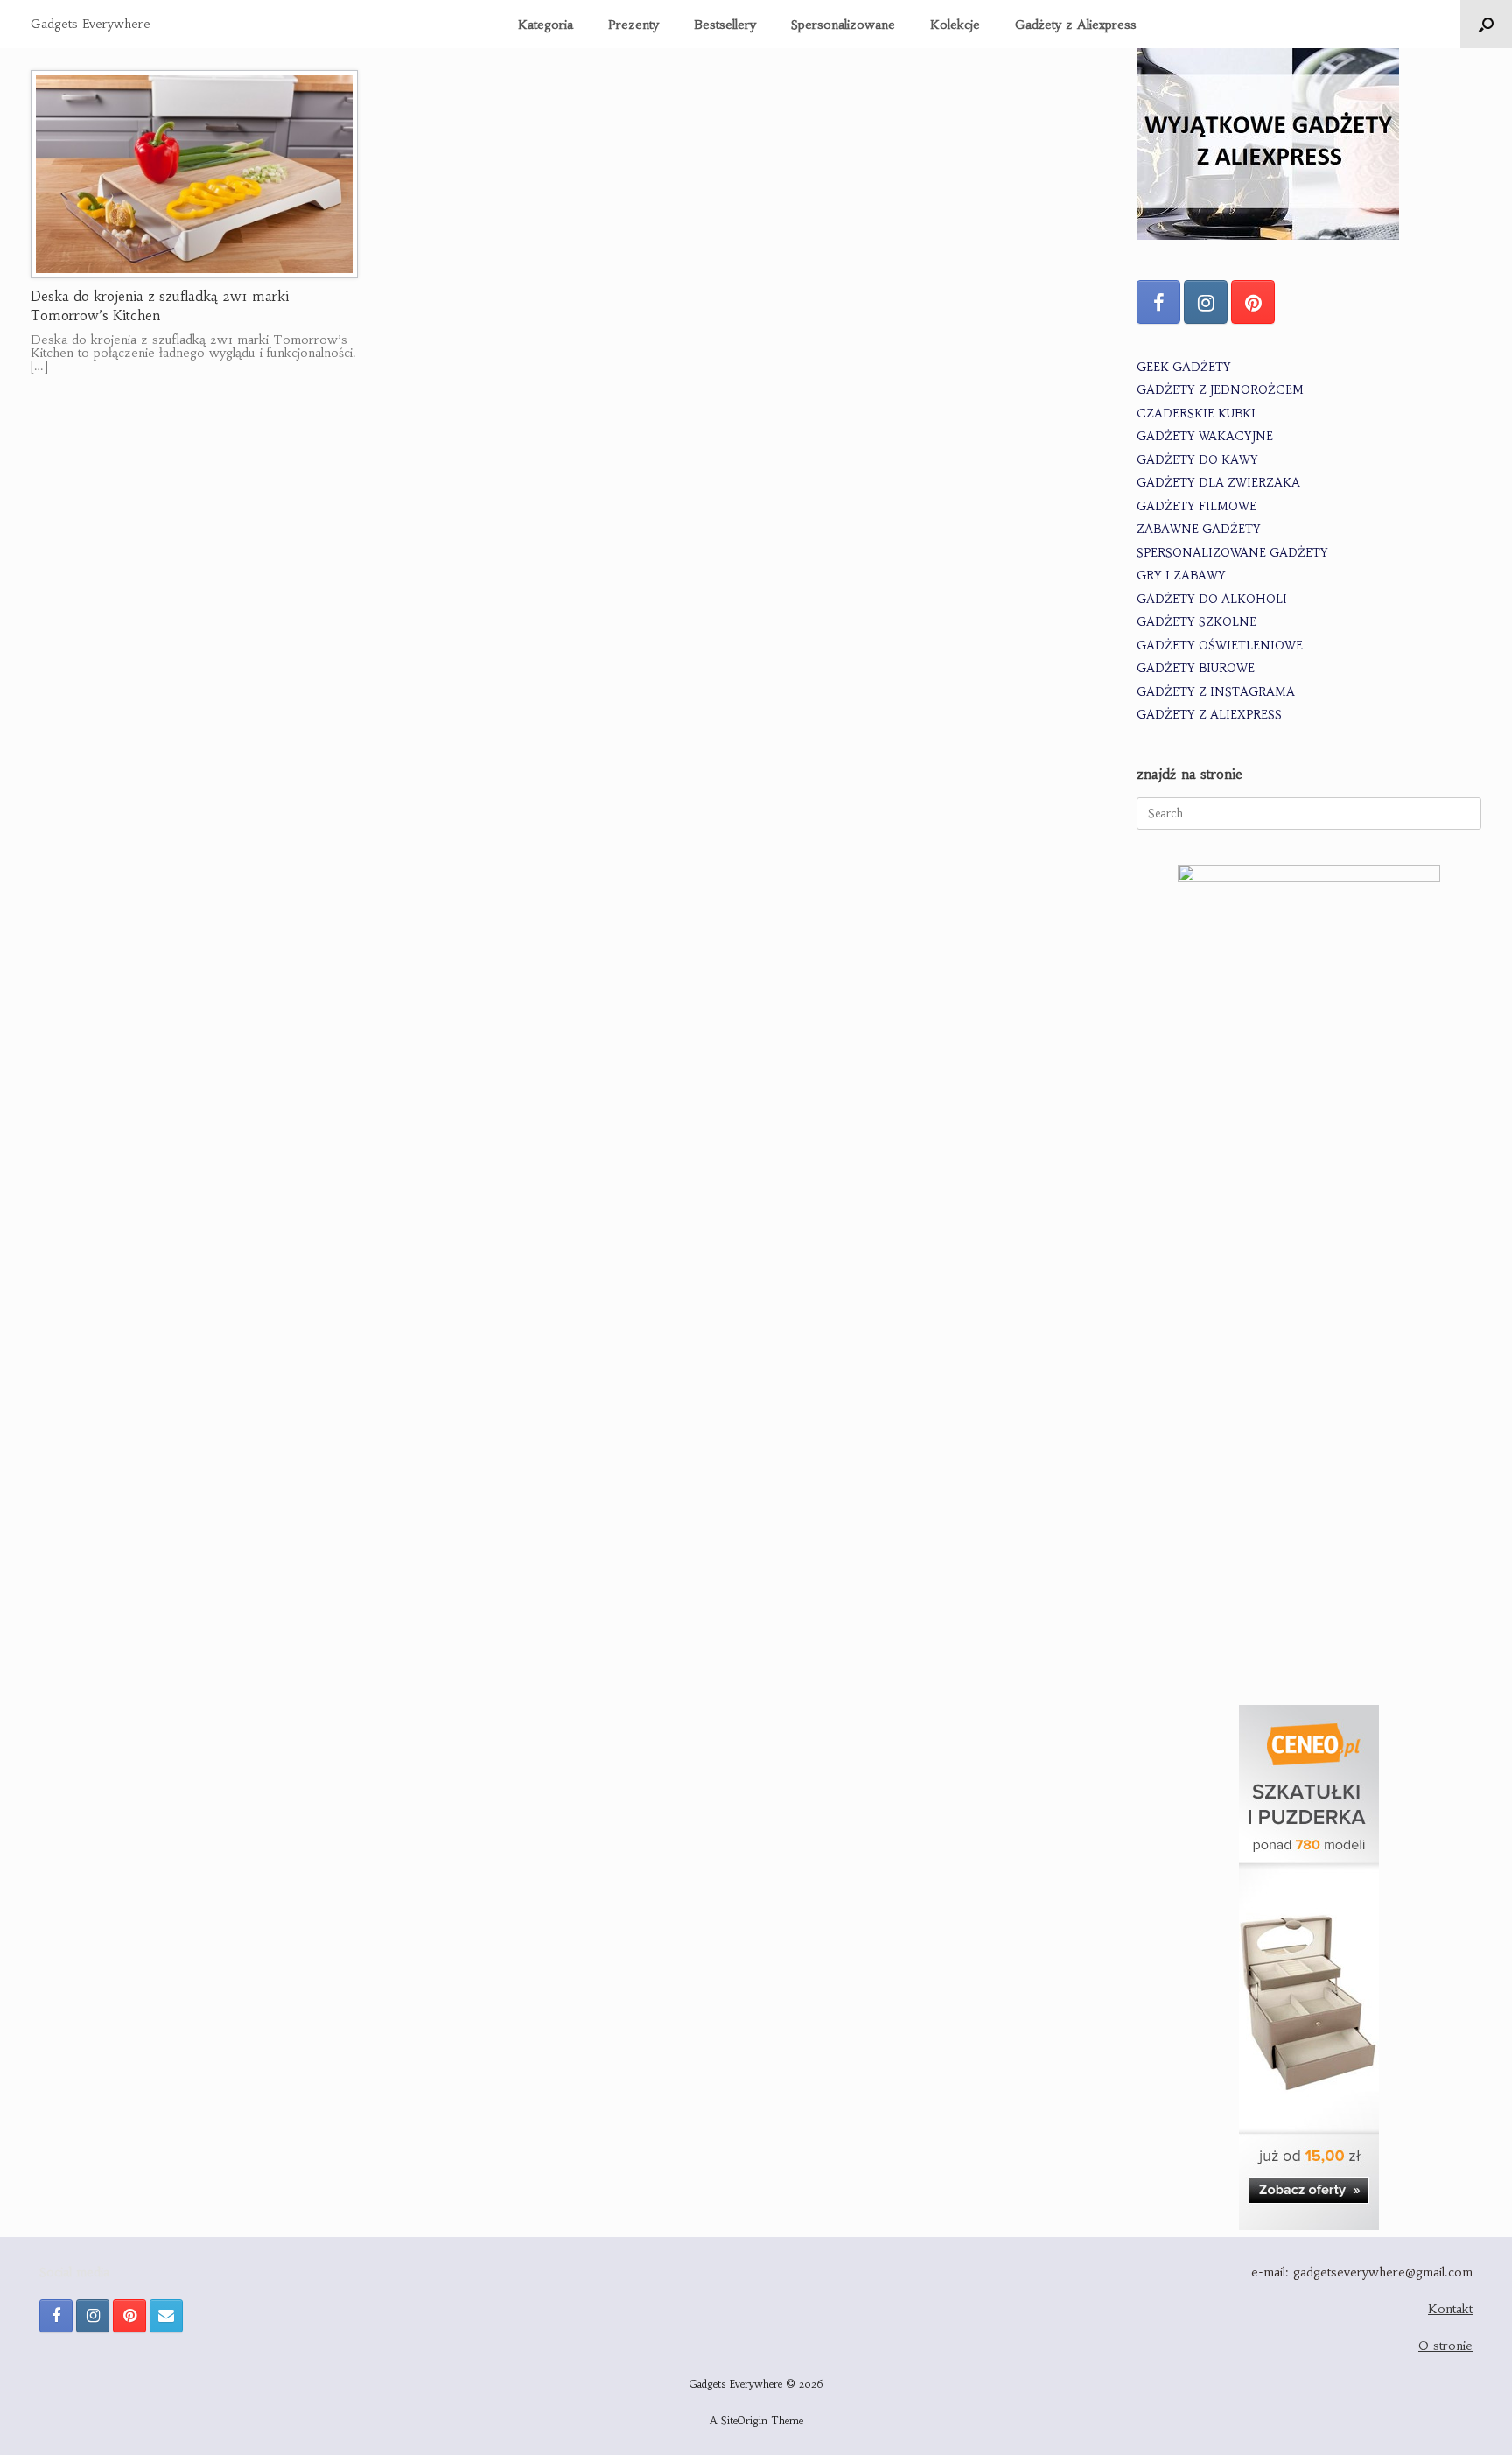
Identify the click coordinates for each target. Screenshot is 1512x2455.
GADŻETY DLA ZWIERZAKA (1218, 483)
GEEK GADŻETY (1184, 367)
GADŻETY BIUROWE (1196, 668)
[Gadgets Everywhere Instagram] (1206, 302)
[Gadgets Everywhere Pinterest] (1253, 302)
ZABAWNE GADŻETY (1199, 529)
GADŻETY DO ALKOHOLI (1212, 599)
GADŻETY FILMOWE (1197, 506)
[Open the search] (1486, 24)
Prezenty (633, 25)
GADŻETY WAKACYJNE (1205, 436)
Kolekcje (955, 25)
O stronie (1445, 2346)
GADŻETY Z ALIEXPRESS (1209, 715)
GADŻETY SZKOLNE (1197, 622)
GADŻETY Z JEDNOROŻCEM (1220, 390)
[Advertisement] (1309, 1547)
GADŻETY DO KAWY (1197, 460)
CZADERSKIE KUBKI (1196, 414)
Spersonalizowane (843, 25)
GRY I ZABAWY (1181, 575)
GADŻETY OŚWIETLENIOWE (1220, 645)
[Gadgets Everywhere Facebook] (1158, 302)
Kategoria (546, 25)
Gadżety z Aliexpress (1076, 25)
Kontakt (1450, 2309)
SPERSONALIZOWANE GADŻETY (1232, 553)
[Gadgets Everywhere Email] (166, 2316)
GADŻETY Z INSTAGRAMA (1216, 692)
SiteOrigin (744, 2421)
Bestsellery (725, 25)
